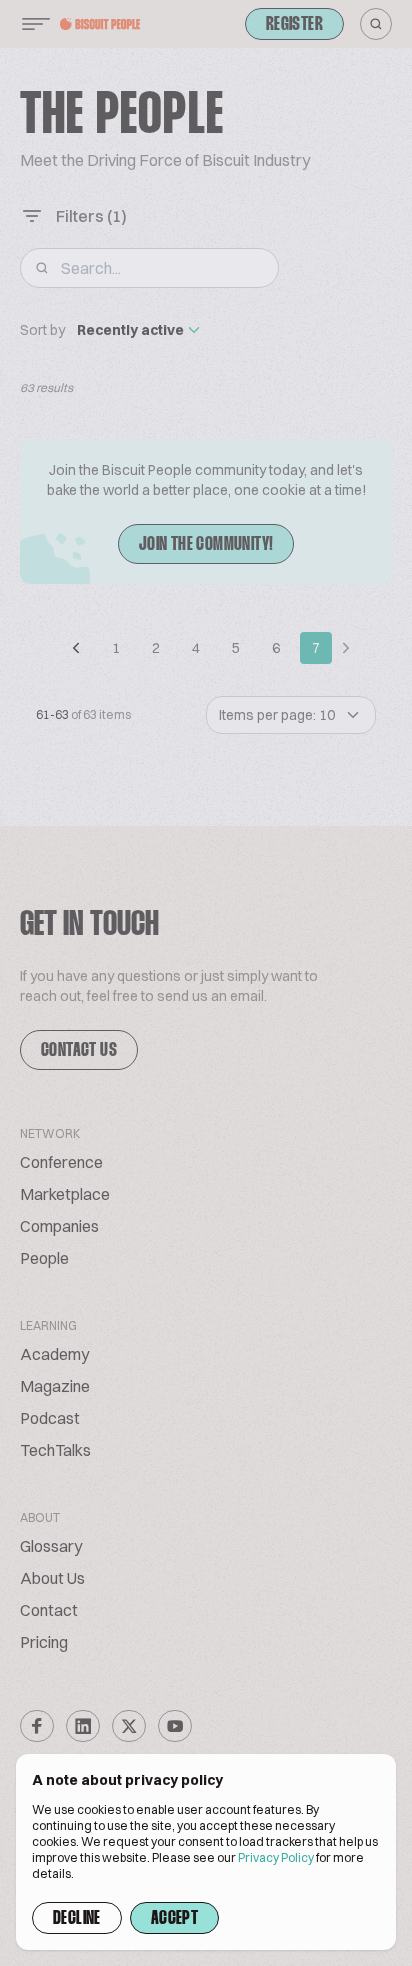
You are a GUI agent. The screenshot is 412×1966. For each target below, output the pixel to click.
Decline (77, 1919)
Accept (174, 1919)
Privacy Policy (276, 1857)
